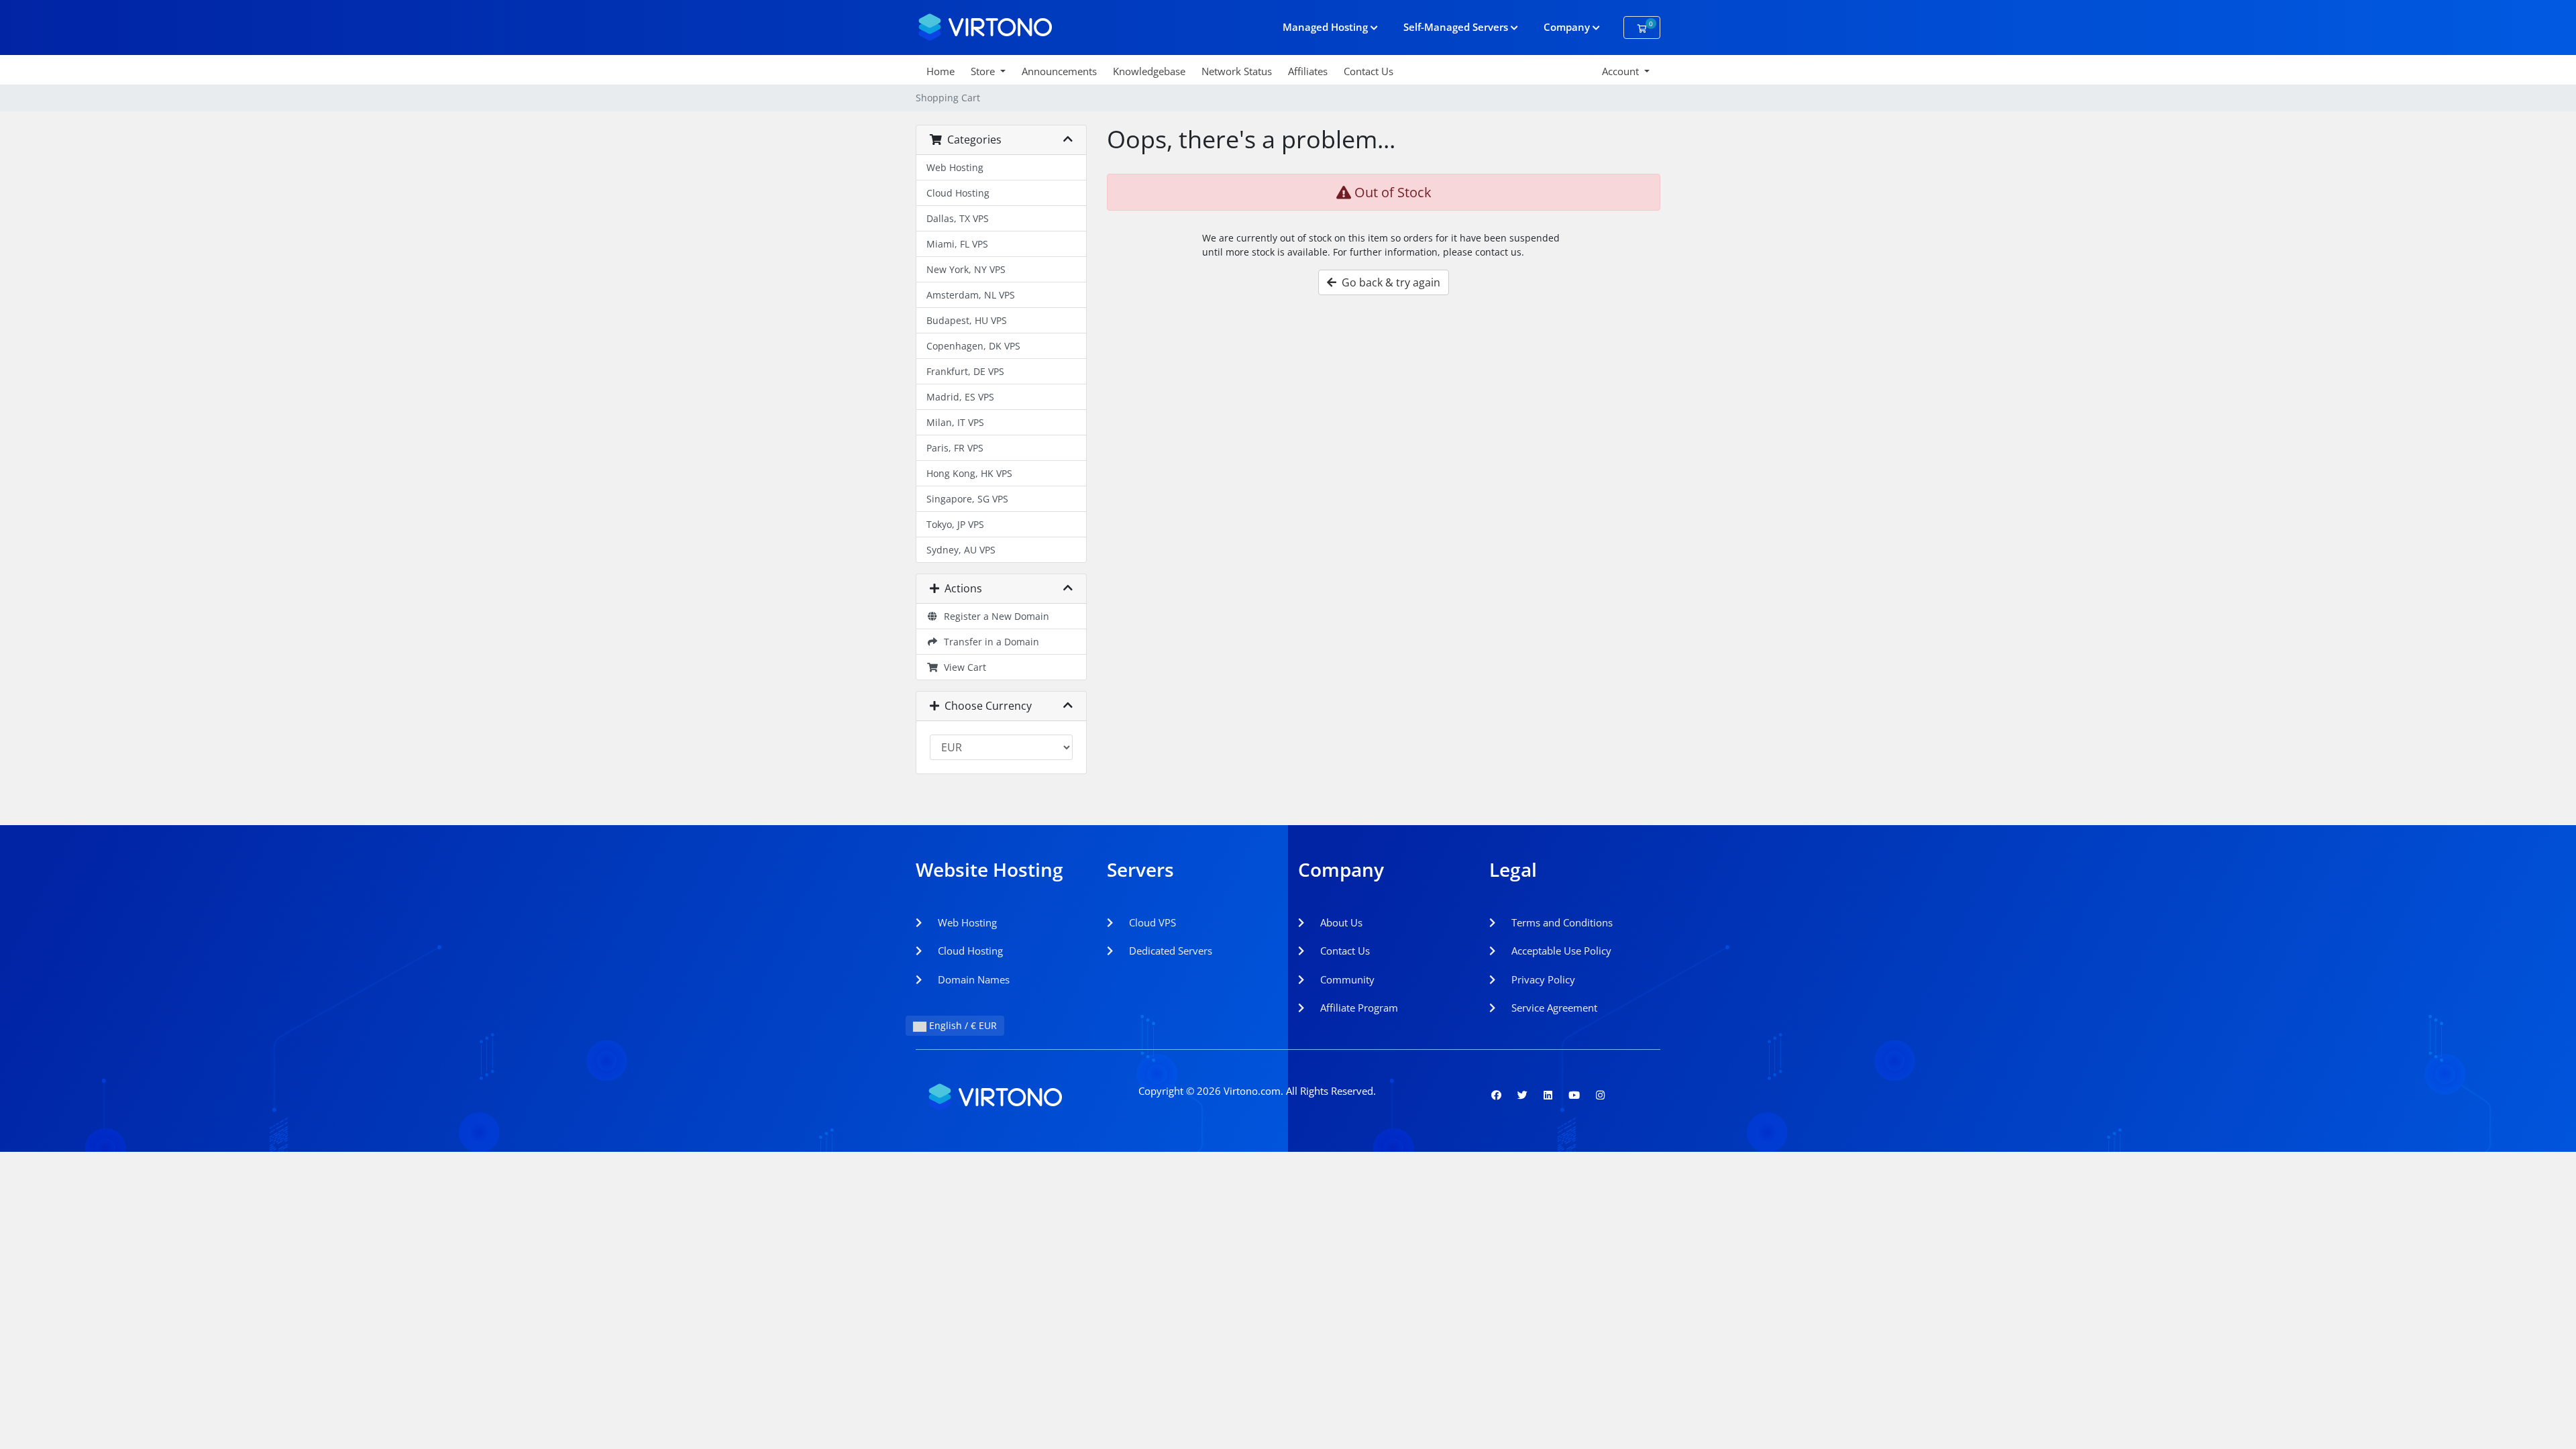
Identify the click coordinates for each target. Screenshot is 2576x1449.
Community (1346, 979)
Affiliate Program (1358, 1008)
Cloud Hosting (958, 193)
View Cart (962, 667)
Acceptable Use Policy (1560, 951)
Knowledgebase (1149, 71)
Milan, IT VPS (955, 422)
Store (984, 71)
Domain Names (972, 979)
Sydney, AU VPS (961, 550)
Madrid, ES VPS (960, 397)
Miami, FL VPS (957, 244)
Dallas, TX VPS (958, 218)
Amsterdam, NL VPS (971, 295)
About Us (1340, 922)
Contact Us (1368, 71)
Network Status (1237, 71)
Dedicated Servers (1169, 951)
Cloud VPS (1151, 922)
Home (941, 71)
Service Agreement (1553, 1008)
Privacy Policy (1542, 979)
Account (1622, 71)
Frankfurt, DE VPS (965, 371)
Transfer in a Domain (989, 642)
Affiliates (1308, 71)
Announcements (1059, 71)
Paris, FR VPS (955, 448)
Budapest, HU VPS (967, 320)
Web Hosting (955, 167)
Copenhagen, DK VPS (973, 346)
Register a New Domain (994, 616)
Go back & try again (1388, 282)
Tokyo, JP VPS (955, 524)
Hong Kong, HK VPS (969, 473)
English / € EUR (962, 1025)
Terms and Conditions (1561, 922)
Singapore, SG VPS (967, 499)
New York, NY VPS (966, 269)
